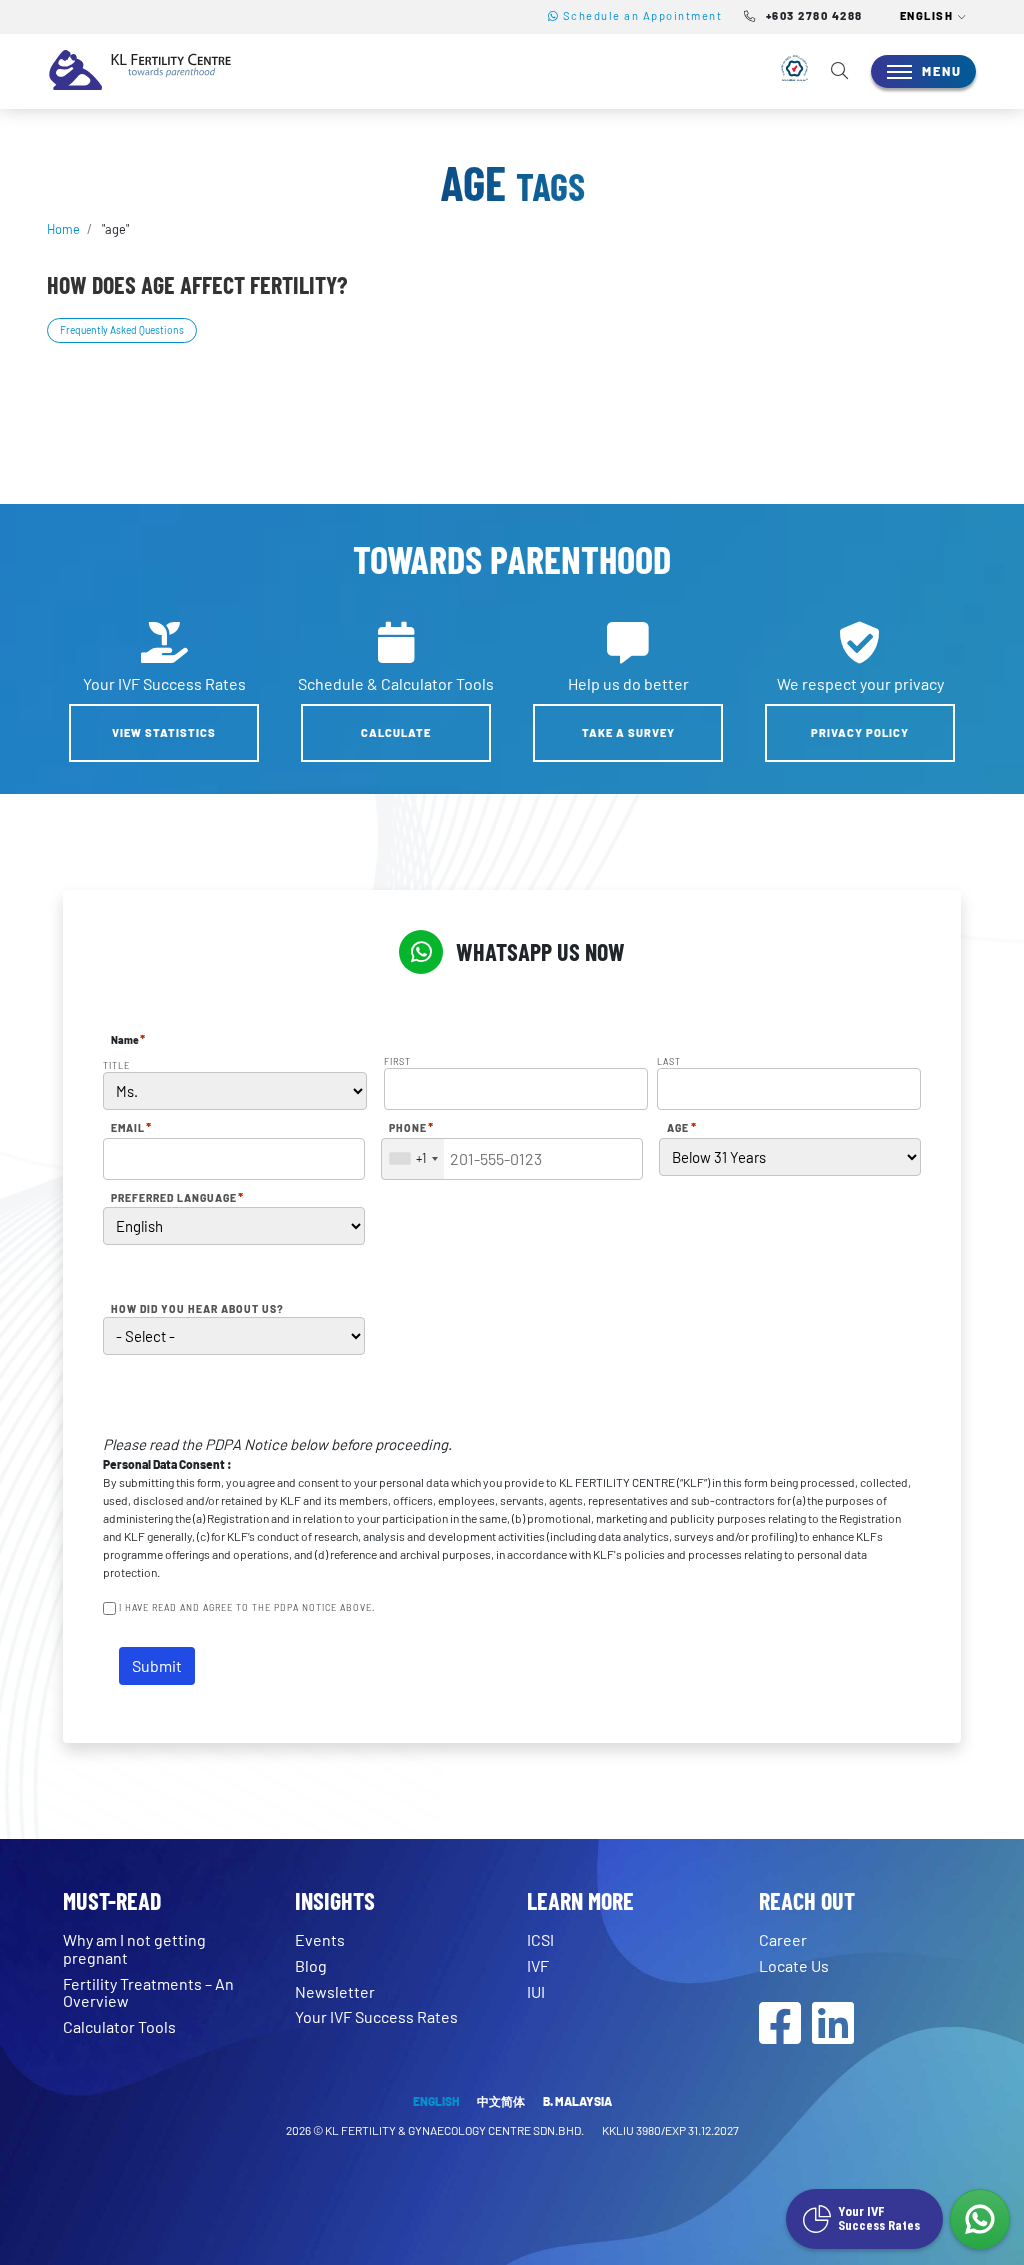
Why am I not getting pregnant (134, 1948)
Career (783, 1939)
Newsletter (335, 1991)
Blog (311, 1965)
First (397, 1061)
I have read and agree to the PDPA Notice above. (247, 1607)
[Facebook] (780, 2034)
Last (669, 1061)
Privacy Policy (860, 732)
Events (320, 1939)
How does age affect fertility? (197, 284)
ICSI (540, 1939)
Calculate (396, 732)
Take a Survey (628, 732)
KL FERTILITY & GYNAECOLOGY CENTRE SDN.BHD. (455, 2130)
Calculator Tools (119, 2026)
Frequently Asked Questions (122, 330)
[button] (934, 17)
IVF (538, 1965)
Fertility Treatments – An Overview (148, 1992)
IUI (536, 1991)
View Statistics (164, 732)
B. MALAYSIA (577, 2101)
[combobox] (413, 1159)
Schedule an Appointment (640, 15)
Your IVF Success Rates (376, 2016)
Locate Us (794, 1965)
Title (116, 1065)
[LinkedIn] (833, 2034)
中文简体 (501, 2101)
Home (63, 229)
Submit (157, 1665)
